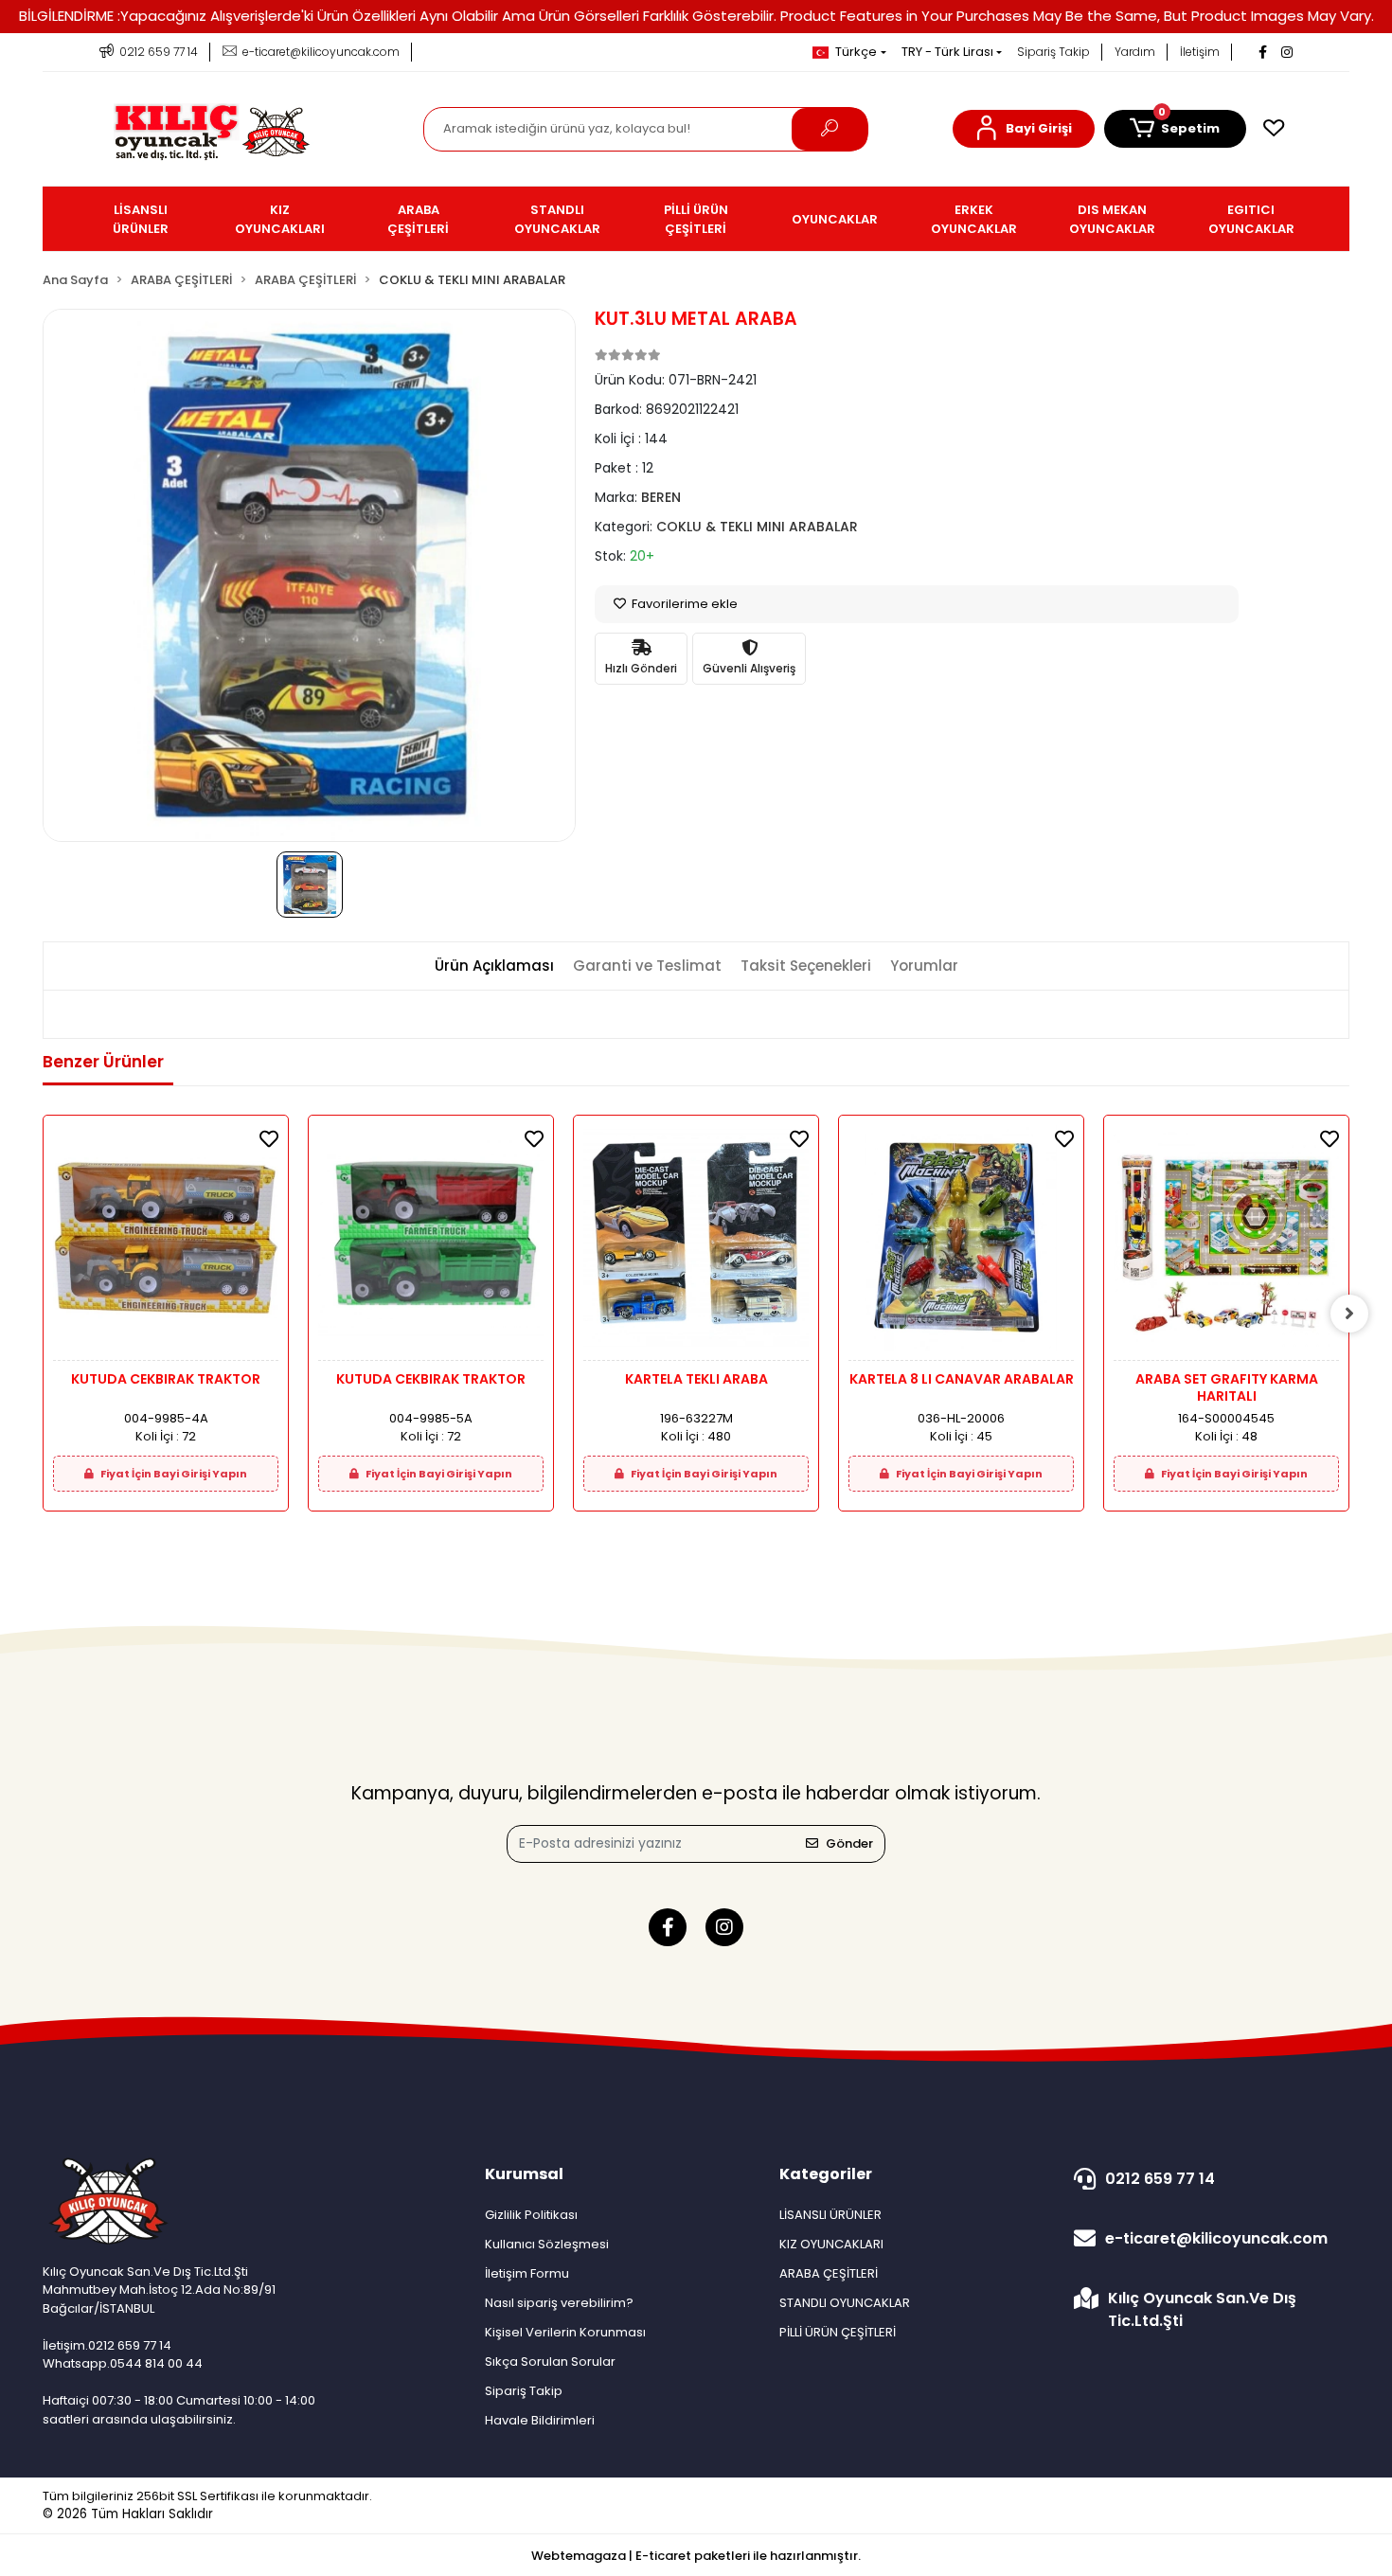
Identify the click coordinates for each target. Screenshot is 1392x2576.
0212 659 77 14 (1160, 2179)
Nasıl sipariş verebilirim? (559, 2303)
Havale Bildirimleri (540, 2420)
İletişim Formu (527, 2273)
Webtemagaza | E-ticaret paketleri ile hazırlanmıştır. (696, 2556)
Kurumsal (524, 2174)
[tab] (494, 966)
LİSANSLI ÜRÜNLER (830, 2215)
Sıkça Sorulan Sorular (550, 2361)
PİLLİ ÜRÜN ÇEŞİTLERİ (838, 2332)
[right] (1349, 1314)
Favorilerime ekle (683, 604)
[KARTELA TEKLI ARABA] (696, 1243)
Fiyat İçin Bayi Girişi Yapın (173, 1474)
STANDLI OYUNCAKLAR (845, 2303)
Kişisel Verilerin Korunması (565, 2332)
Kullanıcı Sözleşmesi (547, 2244)
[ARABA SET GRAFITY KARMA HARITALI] (1226, 1243)
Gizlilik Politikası (531, 2215)
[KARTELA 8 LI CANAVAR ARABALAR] (961, 1243)
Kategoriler (826, 2174)
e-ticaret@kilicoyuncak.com (1216, 2238)
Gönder (849, 1843)
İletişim (1200, 52)
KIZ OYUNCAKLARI (831, 2244)
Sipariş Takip (1053, 52)
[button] (1024, 129)
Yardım (1135, 52)
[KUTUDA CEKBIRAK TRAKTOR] (166, 1243)
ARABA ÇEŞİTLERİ (829, 2273)
